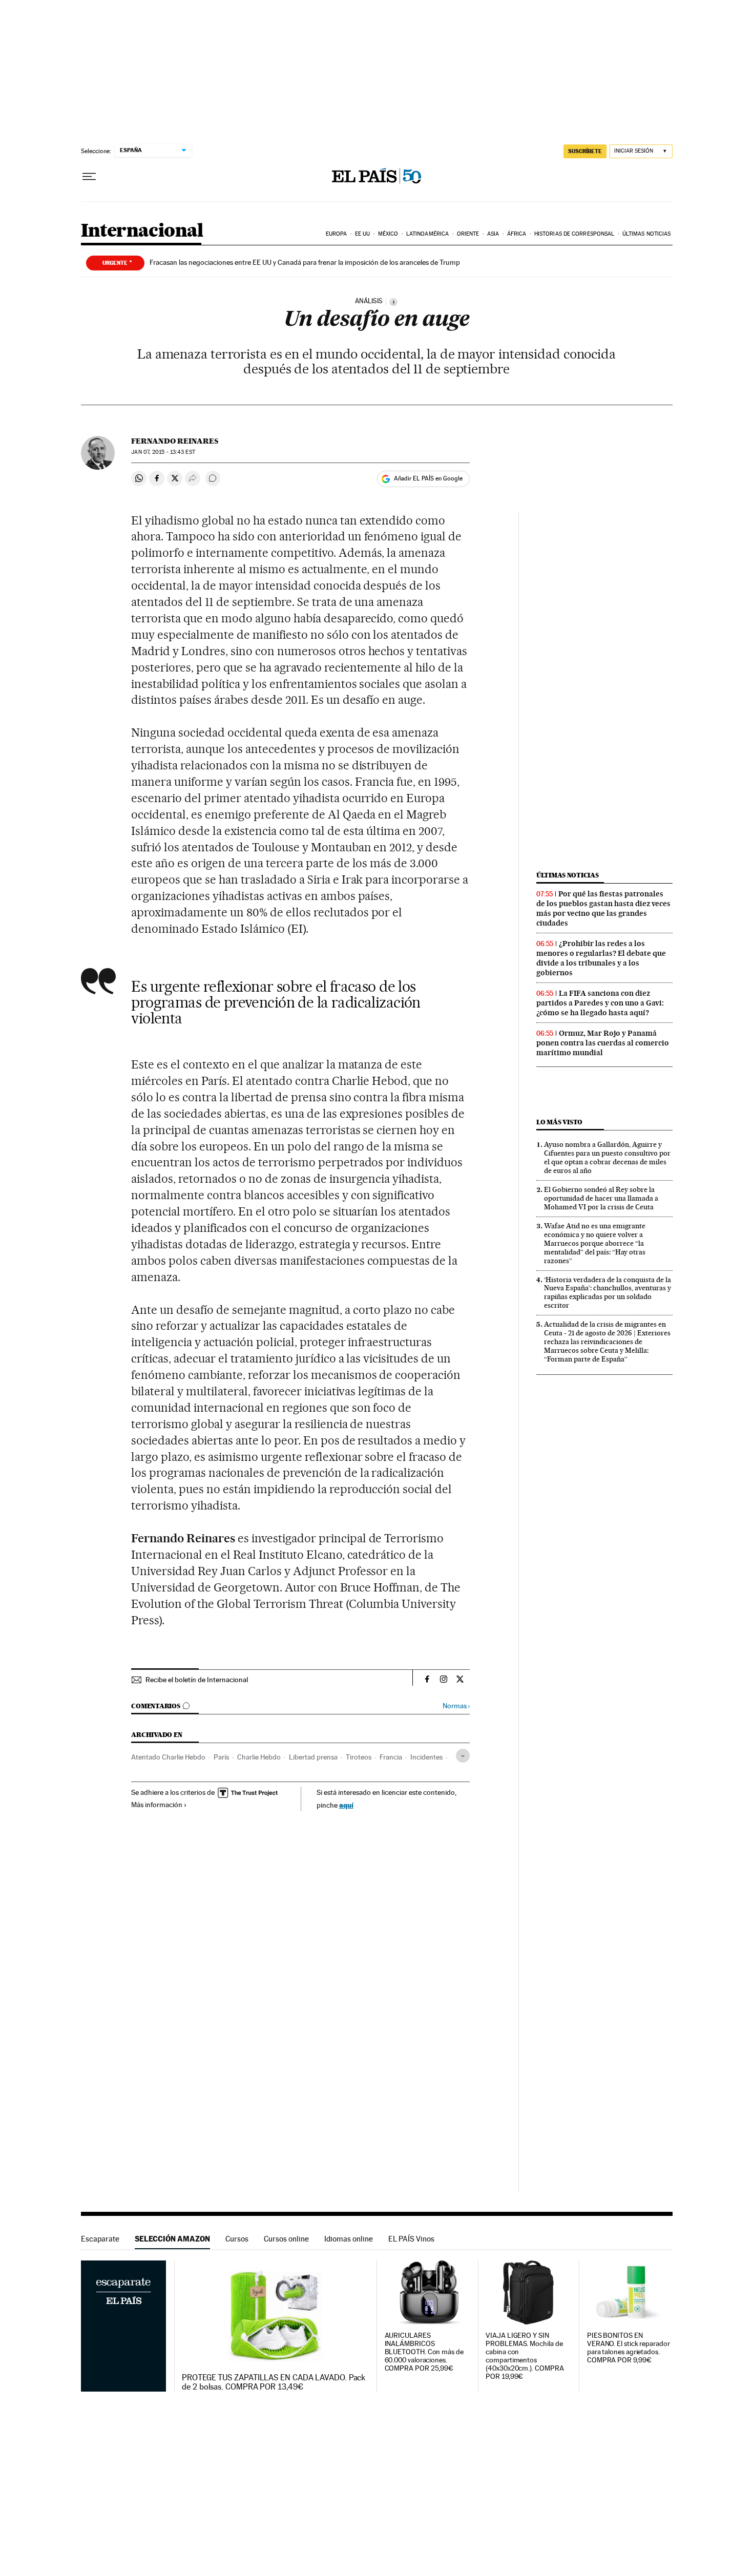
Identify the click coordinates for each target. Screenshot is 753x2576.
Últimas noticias (647, 234)
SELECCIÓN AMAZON (172, 2239)
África (517, 234)
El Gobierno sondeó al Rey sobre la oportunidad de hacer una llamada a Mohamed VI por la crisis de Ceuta (601, 1198)
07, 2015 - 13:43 (163, 452)
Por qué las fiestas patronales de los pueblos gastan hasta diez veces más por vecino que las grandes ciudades (603, 908)
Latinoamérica (427, 234)
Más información (157, 1805)
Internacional (142, 231)
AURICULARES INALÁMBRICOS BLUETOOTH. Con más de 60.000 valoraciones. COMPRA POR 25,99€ (424, 2352)
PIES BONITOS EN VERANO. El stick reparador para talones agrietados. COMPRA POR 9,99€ (629, 2348)
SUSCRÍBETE (585, 151)
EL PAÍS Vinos (411, 2239)
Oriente (468, 234)
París (221, 1757)
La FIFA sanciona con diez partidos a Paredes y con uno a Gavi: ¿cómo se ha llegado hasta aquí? (600, 1003)
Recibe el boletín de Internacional (197, 1680)
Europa (337, 234)
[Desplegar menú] (89, 177)
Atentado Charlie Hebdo (168, 1757)
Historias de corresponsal (574, 234)
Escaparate (100, 2239)
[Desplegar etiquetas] (463, 1756)
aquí (346, 1805)
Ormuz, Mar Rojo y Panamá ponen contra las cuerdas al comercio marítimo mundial (603, 1043)
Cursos (237, 2239)
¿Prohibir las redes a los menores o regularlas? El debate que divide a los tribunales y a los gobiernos (601, 958)
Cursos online (286, 2239)
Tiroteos (359, 1757)
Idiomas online (349, 2239)
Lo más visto (559, 1122)
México (388, 234)
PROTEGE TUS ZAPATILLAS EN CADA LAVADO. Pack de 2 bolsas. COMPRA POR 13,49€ (274, 2382)
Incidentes (426, 1757)
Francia (391, 1757)
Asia (493, 234)
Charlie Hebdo (259, 1757)
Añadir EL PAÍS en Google (428, 478)
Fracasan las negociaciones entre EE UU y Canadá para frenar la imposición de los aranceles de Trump (305, 262)
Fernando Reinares (175, 441)
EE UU (363, 234)
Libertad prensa (313, 1757)
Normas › (456, 1706)
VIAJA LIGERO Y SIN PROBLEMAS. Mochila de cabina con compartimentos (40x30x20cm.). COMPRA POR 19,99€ (525, 2356)
